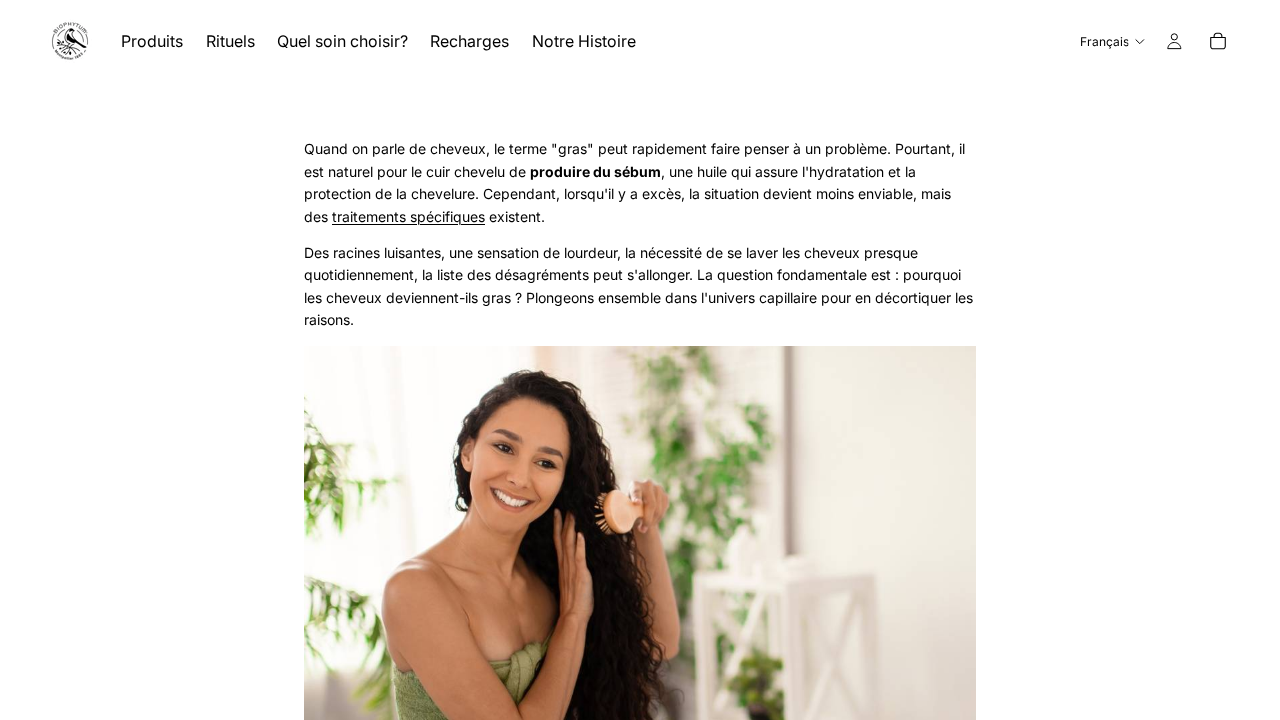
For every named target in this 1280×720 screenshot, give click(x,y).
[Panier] (1218, 41)
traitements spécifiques (408, 216)
